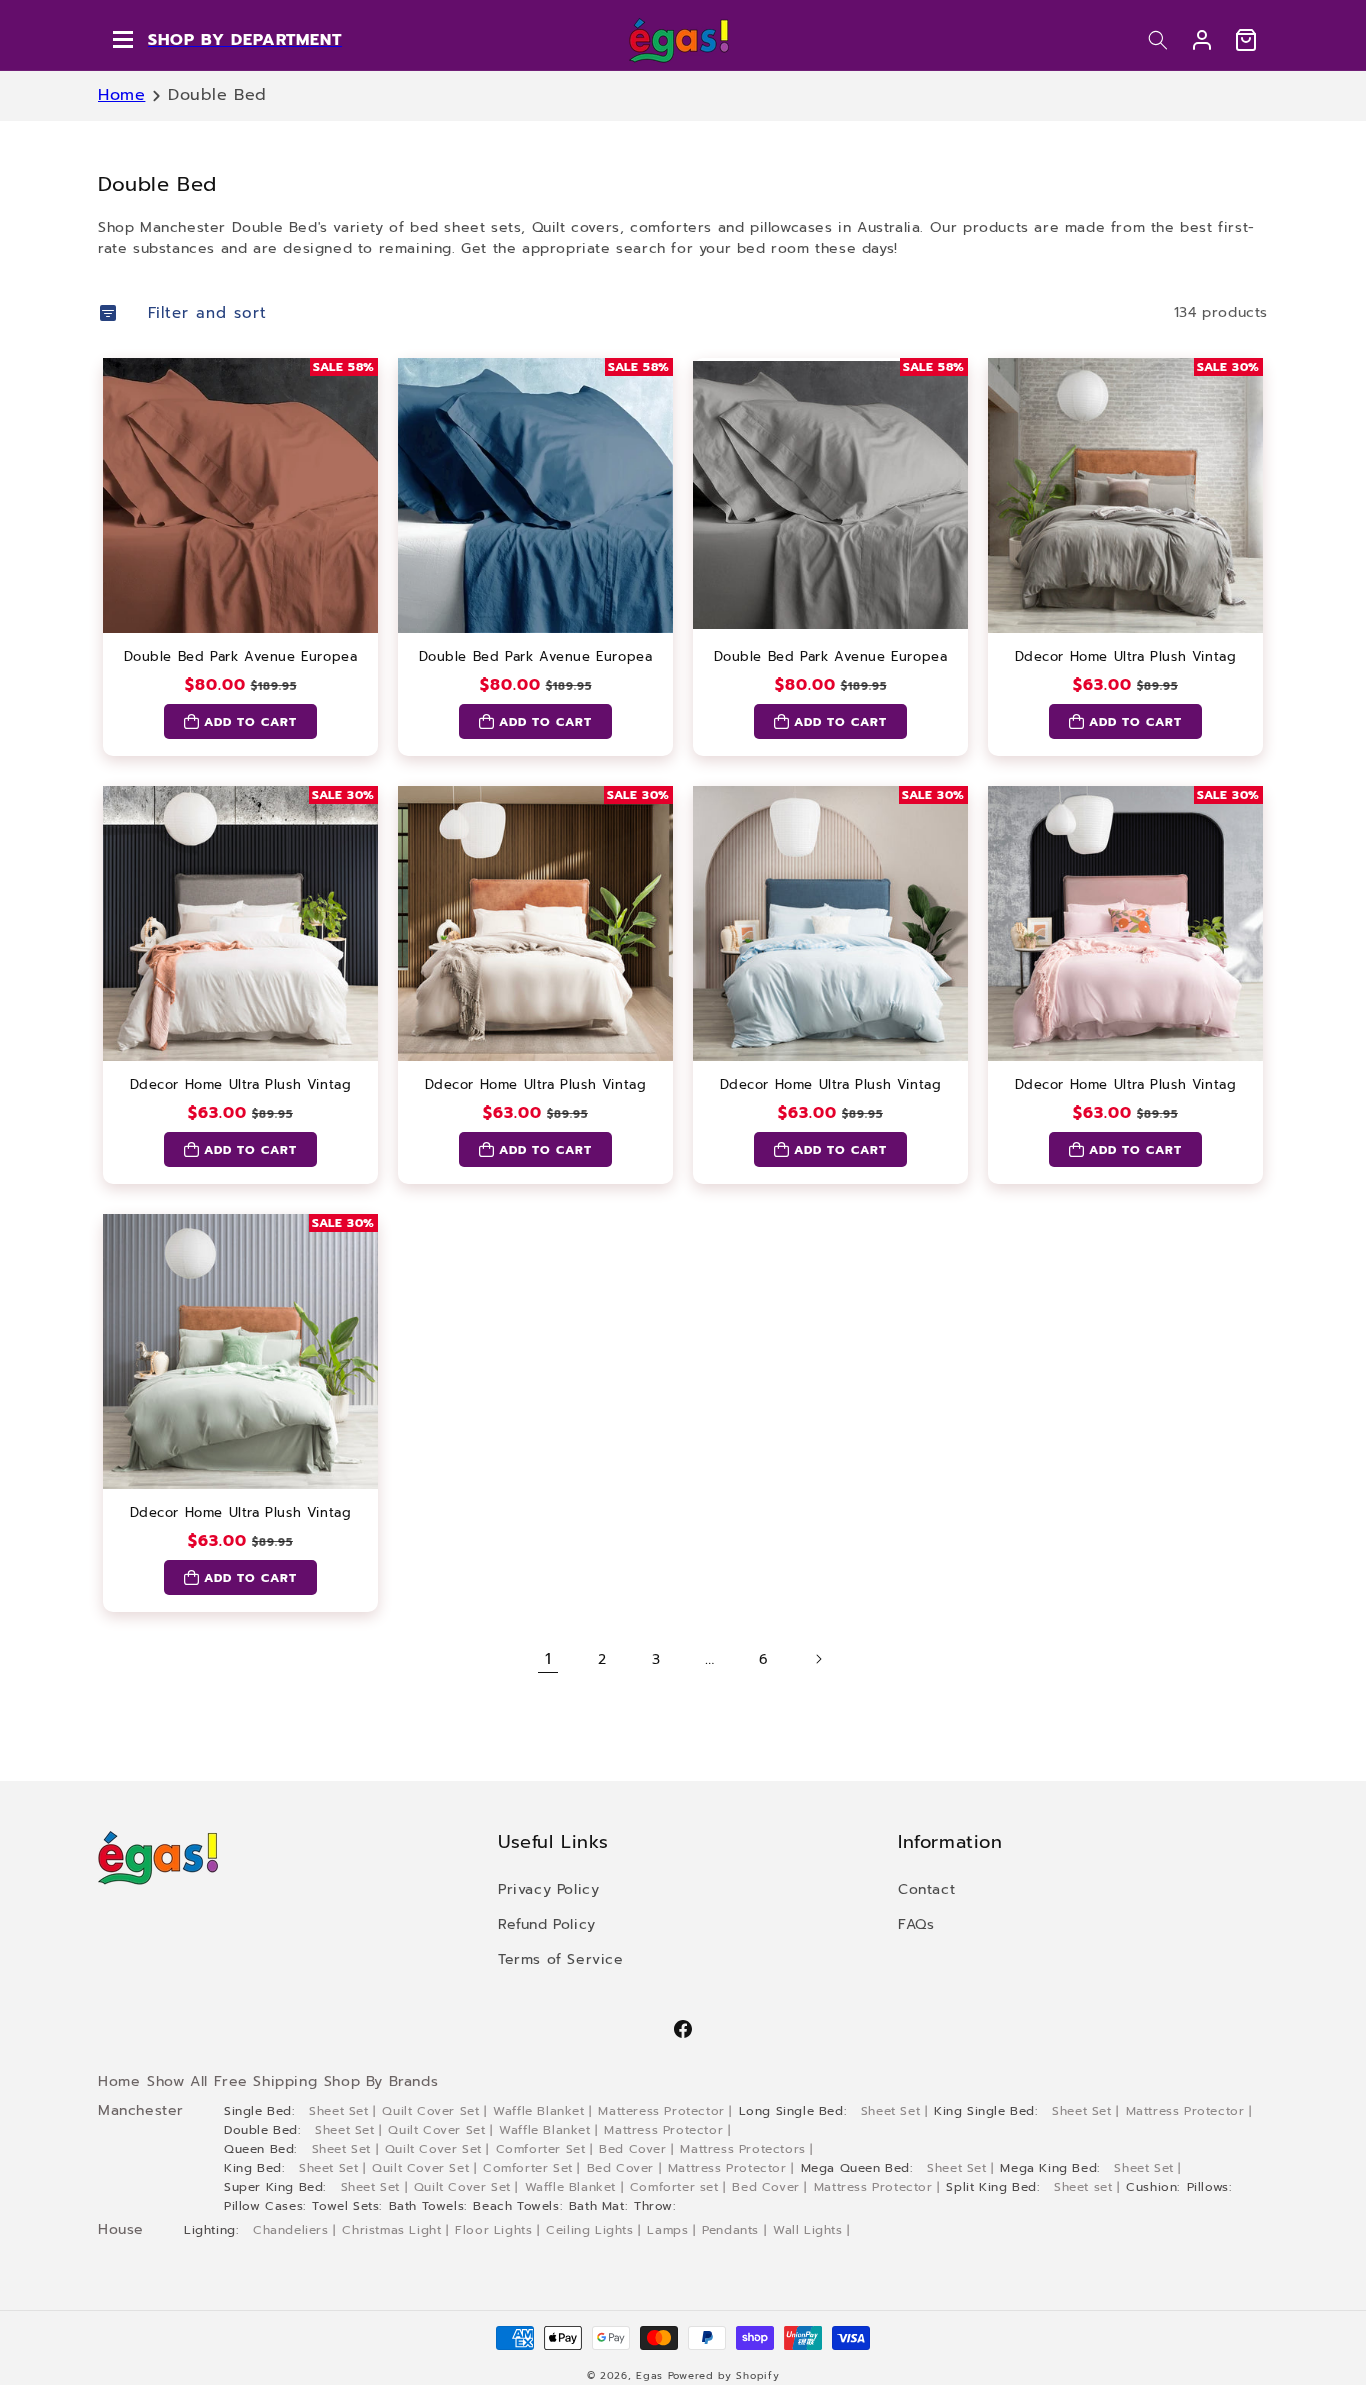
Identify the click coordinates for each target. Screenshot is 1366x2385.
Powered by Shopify (724, 2375)
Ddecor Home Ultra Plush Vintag (1126, 657)
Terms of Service (561, 1959)
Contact (926, 1889)
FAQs (916, 1924)
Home (121, 95)
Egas (649, 2375)
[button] (1158, 40)
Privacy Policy (548, 1889)
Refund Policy (547, 1924)
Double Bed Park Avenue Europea (241, 657)
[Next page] (818, 1659)
